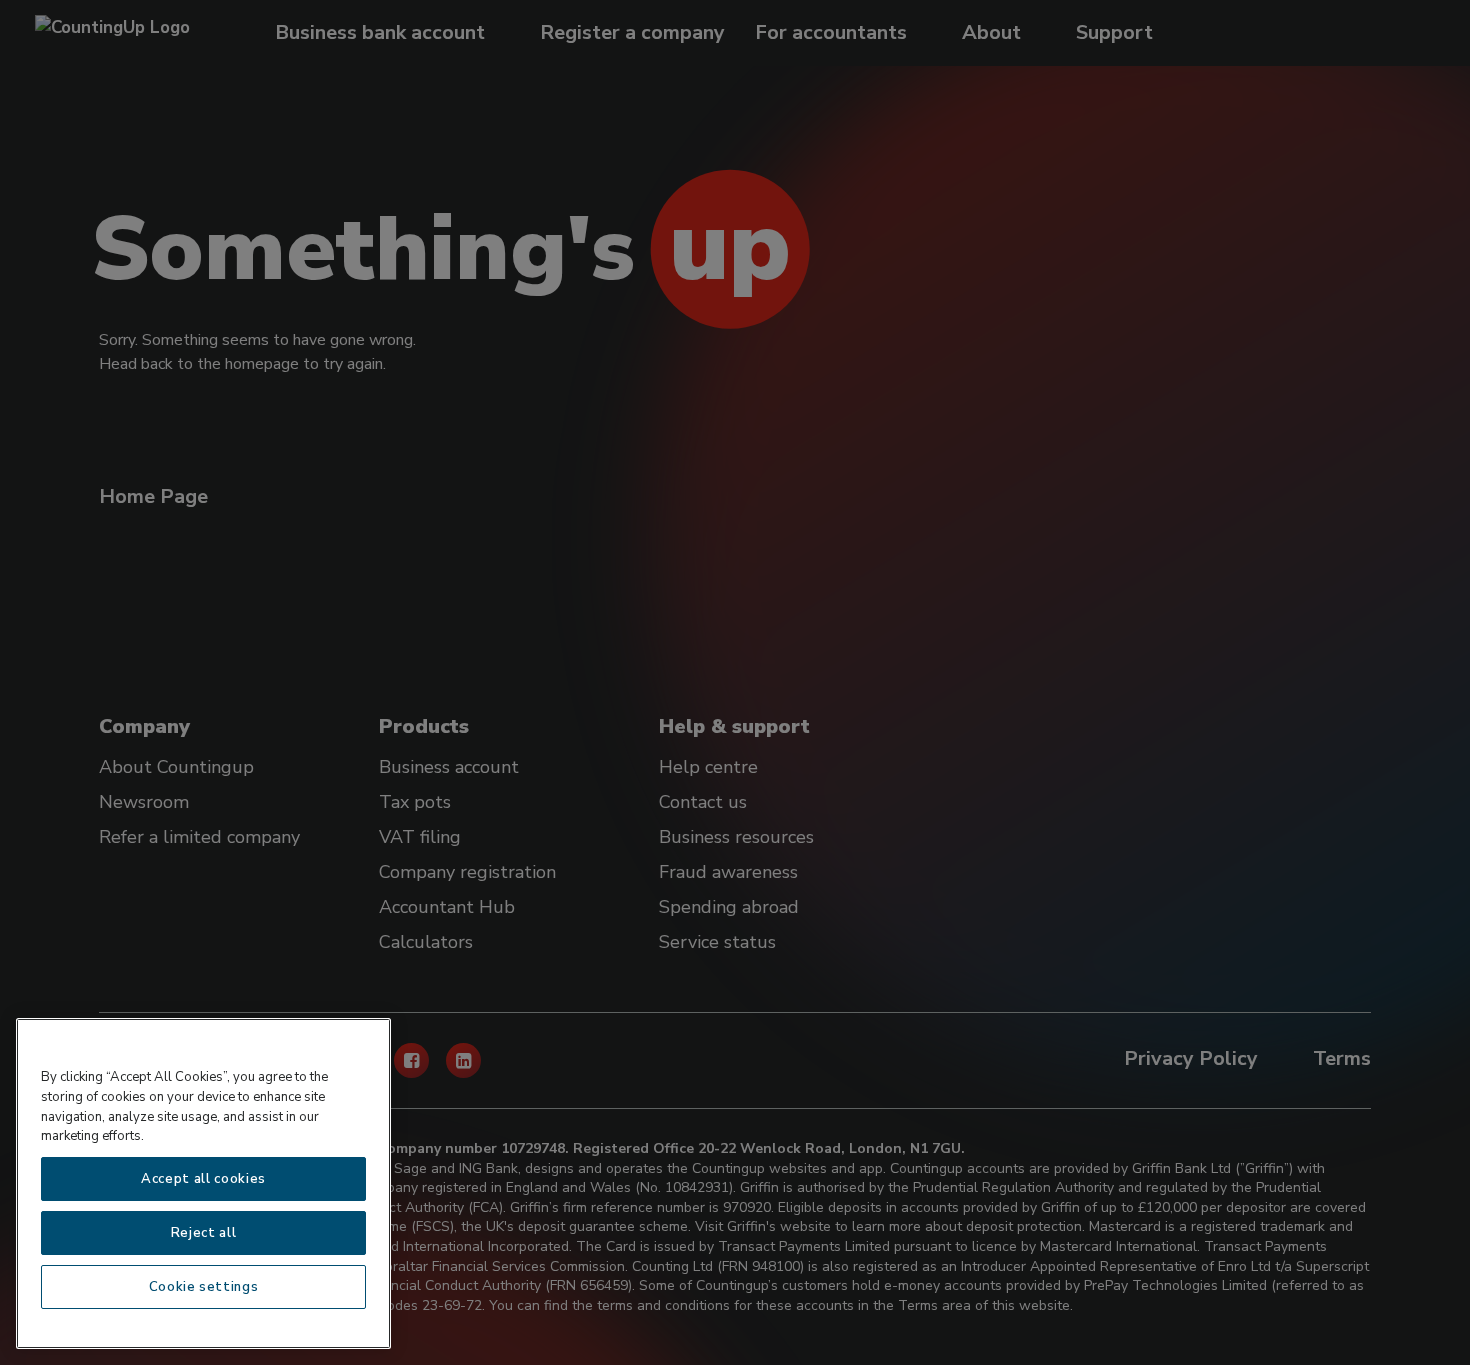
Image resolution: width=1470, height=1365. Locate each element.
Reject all (204, 1233)
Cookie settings (204, 1287)
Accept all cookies (203, 1179)
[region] (203, 1183)
